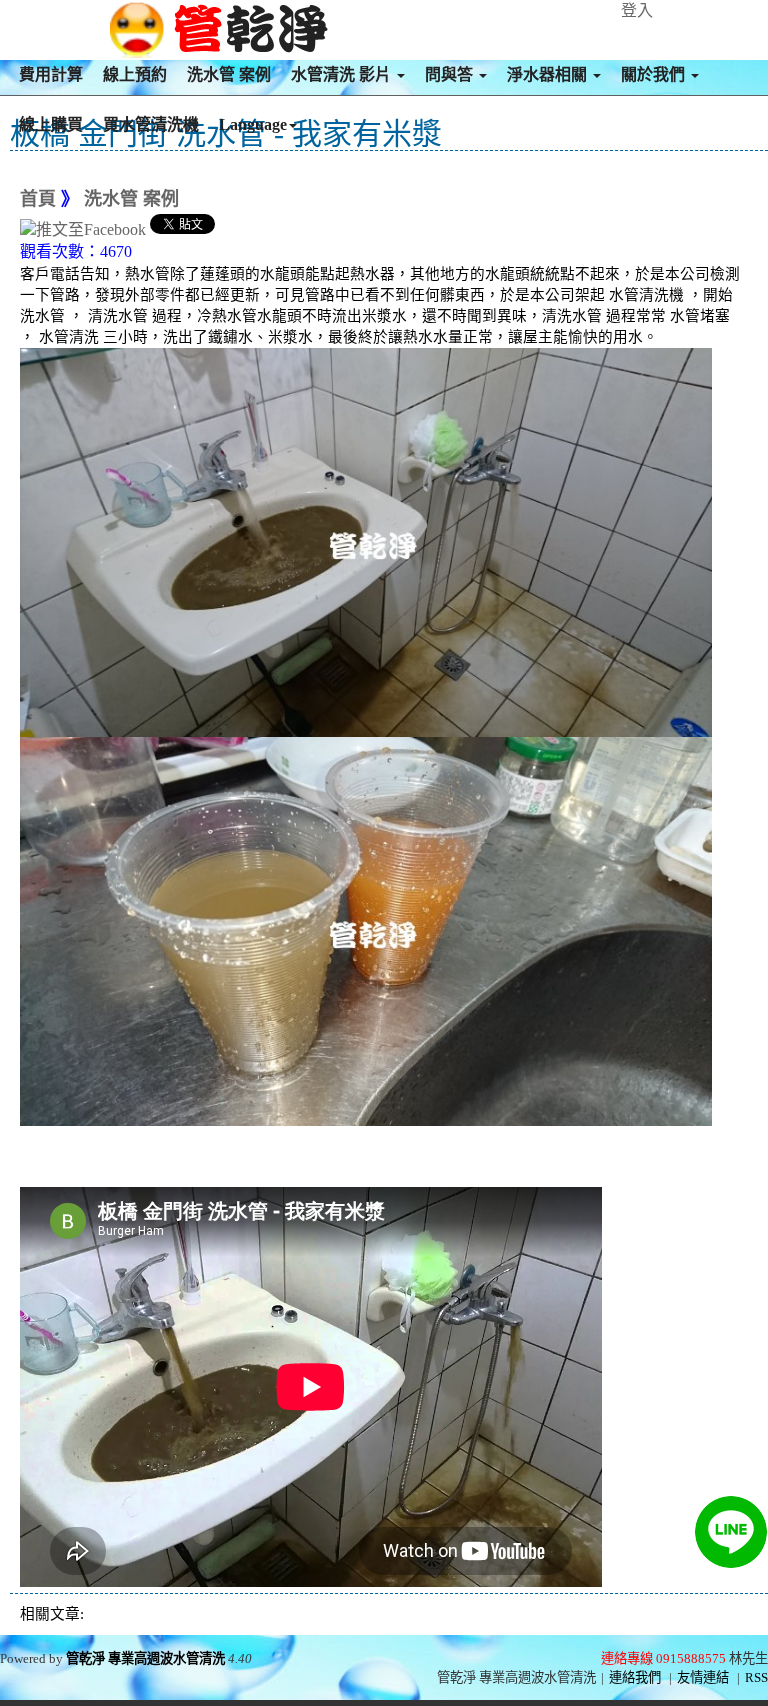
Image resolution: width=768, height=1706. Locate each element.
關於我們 (655, 74)
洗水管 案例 (229, 74)
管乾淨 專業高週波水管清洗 (145, 1658)
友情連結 (703, 1677)
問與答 (451, 74)
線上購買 (51, 124)
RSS (756, 1677)
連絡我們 (635, 1677)
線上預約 (135, 74)
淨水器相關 (549, 74)
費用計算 (51, 74)
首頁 (38, 199)
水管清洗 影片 (343, 74)
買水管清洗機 (151, 124)
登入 (637, 10)
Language (253, 124)
